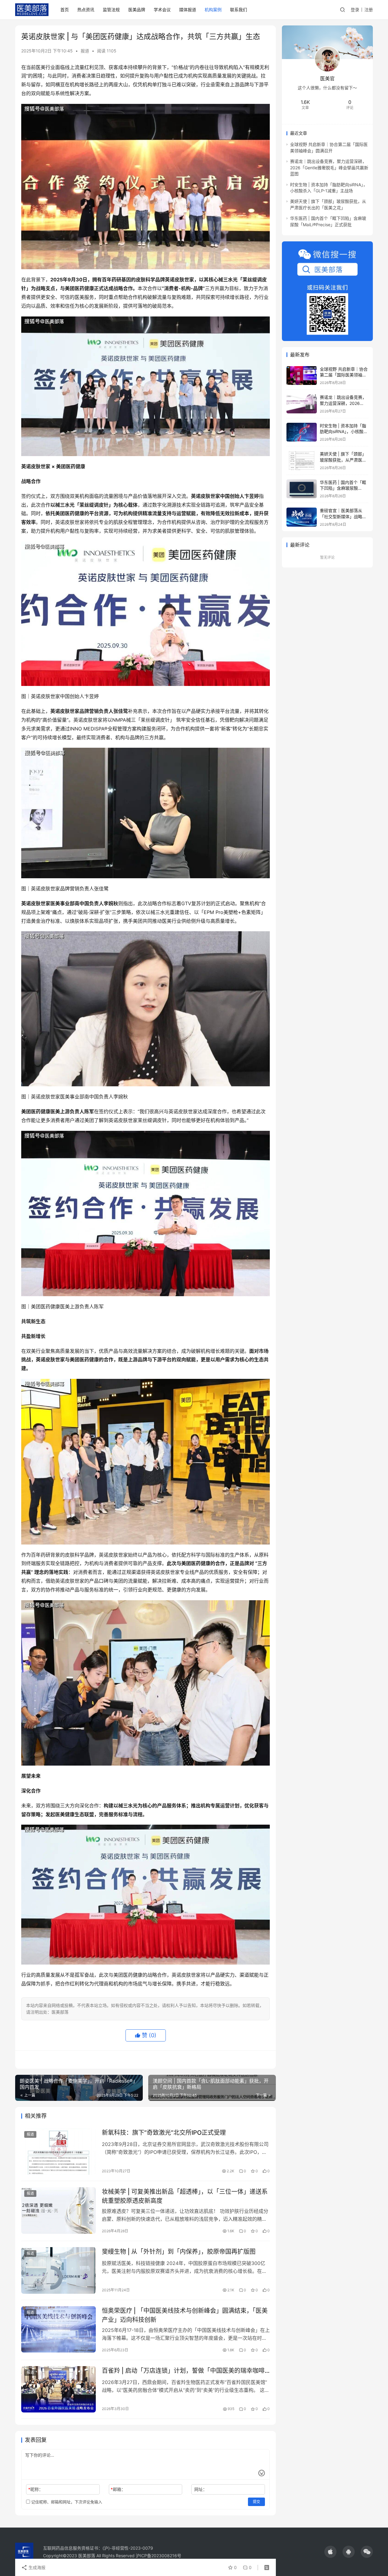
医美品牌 (137, 10)
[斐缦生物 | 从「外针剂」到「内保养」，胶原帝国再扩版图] (59, 2270)
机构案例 (213, 10)
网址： (201, 2489)
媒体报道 (188, 10)
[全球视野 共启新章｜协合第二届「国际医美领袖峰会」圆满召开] (302, 376)
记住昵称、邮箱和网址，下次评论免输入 (66, 2502)
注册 (369, 10)
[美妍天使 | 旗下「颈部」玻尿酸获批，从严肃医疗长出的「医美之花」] (302, 460)
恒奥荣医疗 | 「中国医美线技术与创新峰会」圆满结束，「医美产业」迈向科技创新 (185, 2315)
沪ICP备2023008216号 (159, 2556)
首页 (65, 10)
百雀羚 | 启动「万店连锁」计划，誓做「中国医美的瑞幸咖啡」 (186, 2371)
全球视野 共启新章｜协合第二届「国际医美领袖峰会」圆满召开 (344, 375)
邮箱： (118, 2489)
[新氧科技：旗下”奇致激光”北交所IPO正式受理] (59, 2151)
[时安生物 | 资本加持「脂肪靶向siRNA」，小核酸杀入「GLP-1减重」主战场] (302, 432)
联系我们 (239, 10)
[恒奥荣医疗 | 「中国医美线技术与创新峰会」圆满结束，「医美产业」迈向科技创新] (59, 2329)
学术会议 (162, 10)
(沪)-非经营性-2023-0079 (128, 2548)
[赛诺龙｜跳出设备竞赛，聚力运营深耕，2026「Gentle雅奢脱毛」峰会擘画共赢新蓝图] (302, 404)
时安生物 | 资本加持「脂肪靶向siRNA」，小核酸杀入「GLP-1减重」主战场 (344, 432)
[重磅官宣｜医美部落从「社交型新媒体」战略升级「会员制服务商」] (302, 517)
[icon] (330, 2552)
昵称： (36, 2489)
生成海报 (36, 2567)
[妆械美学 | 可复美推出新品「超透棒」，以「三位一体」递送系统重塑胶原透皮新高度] (59, 2210)
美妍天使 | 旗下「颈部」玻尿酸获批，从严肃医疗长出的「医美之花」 (343, 460)
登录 (355, 10)
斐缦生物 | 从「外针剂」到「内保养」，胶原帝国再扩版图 (179, 2252)
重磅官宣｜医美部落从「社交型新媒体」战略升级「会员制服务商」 (343, 516)
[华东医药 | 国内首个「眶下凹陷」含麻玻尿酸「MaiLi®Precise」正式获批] (302, 489)
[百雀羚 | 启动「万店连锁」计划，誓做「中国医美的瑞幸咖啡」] (59, 2389)
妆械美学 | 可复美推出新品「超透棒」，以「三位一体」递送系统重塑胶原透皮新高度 (185, 2196)
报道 (85, 51)
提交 (256, 2502)
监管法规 (111, 10)
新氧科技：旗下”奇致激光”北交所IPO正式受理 (164, 2133)
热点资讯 (86, 10)
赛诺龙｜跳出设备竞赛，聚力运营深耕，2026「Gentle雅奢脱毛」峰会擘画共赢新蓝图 (329, 167)
